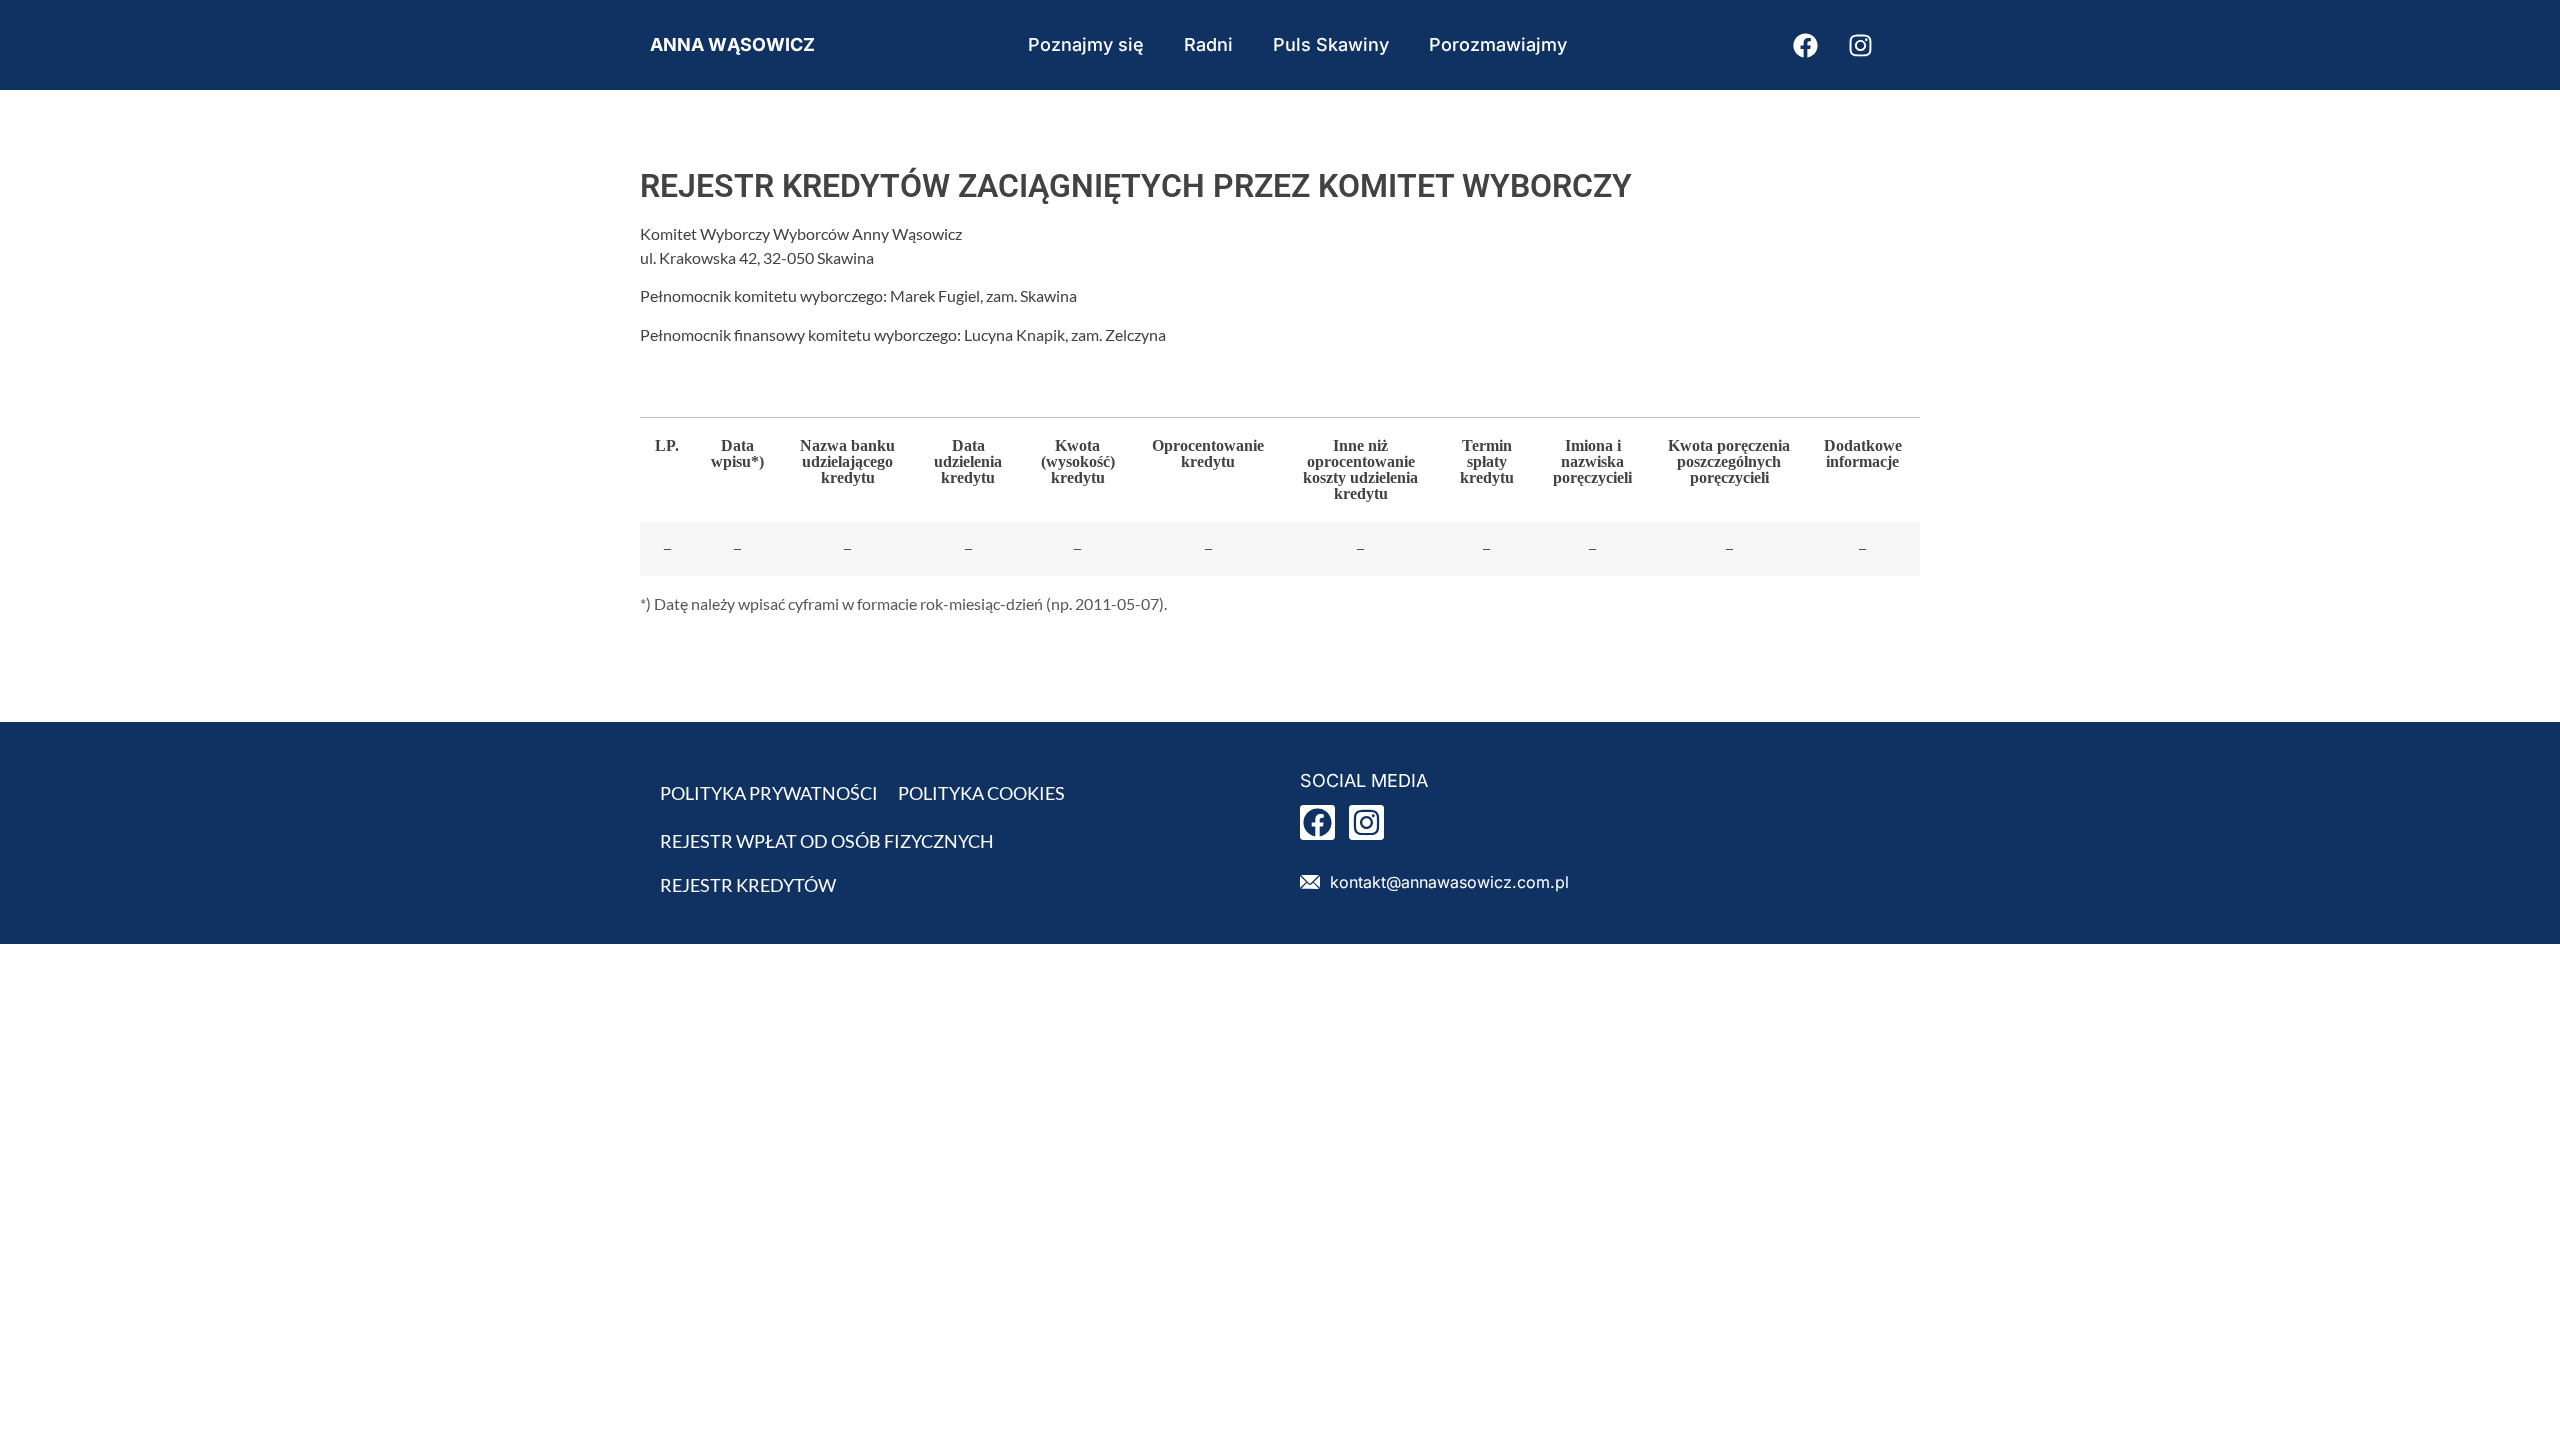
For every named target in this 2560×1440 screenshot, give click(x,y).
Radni (1208, 44)
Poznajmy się (1086, 44)
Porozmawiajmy (1498, 44)
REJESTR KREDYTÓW (748, 885)
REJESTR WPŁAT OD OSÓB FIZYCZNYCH (827, 841)
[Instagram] (1860, 45)
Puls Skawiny (1331, 44)
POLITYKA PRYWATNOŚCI (769, 793)
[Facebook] (1805, 45)
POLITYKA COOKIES (981, 793)
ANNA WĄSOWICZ (732, 44)
